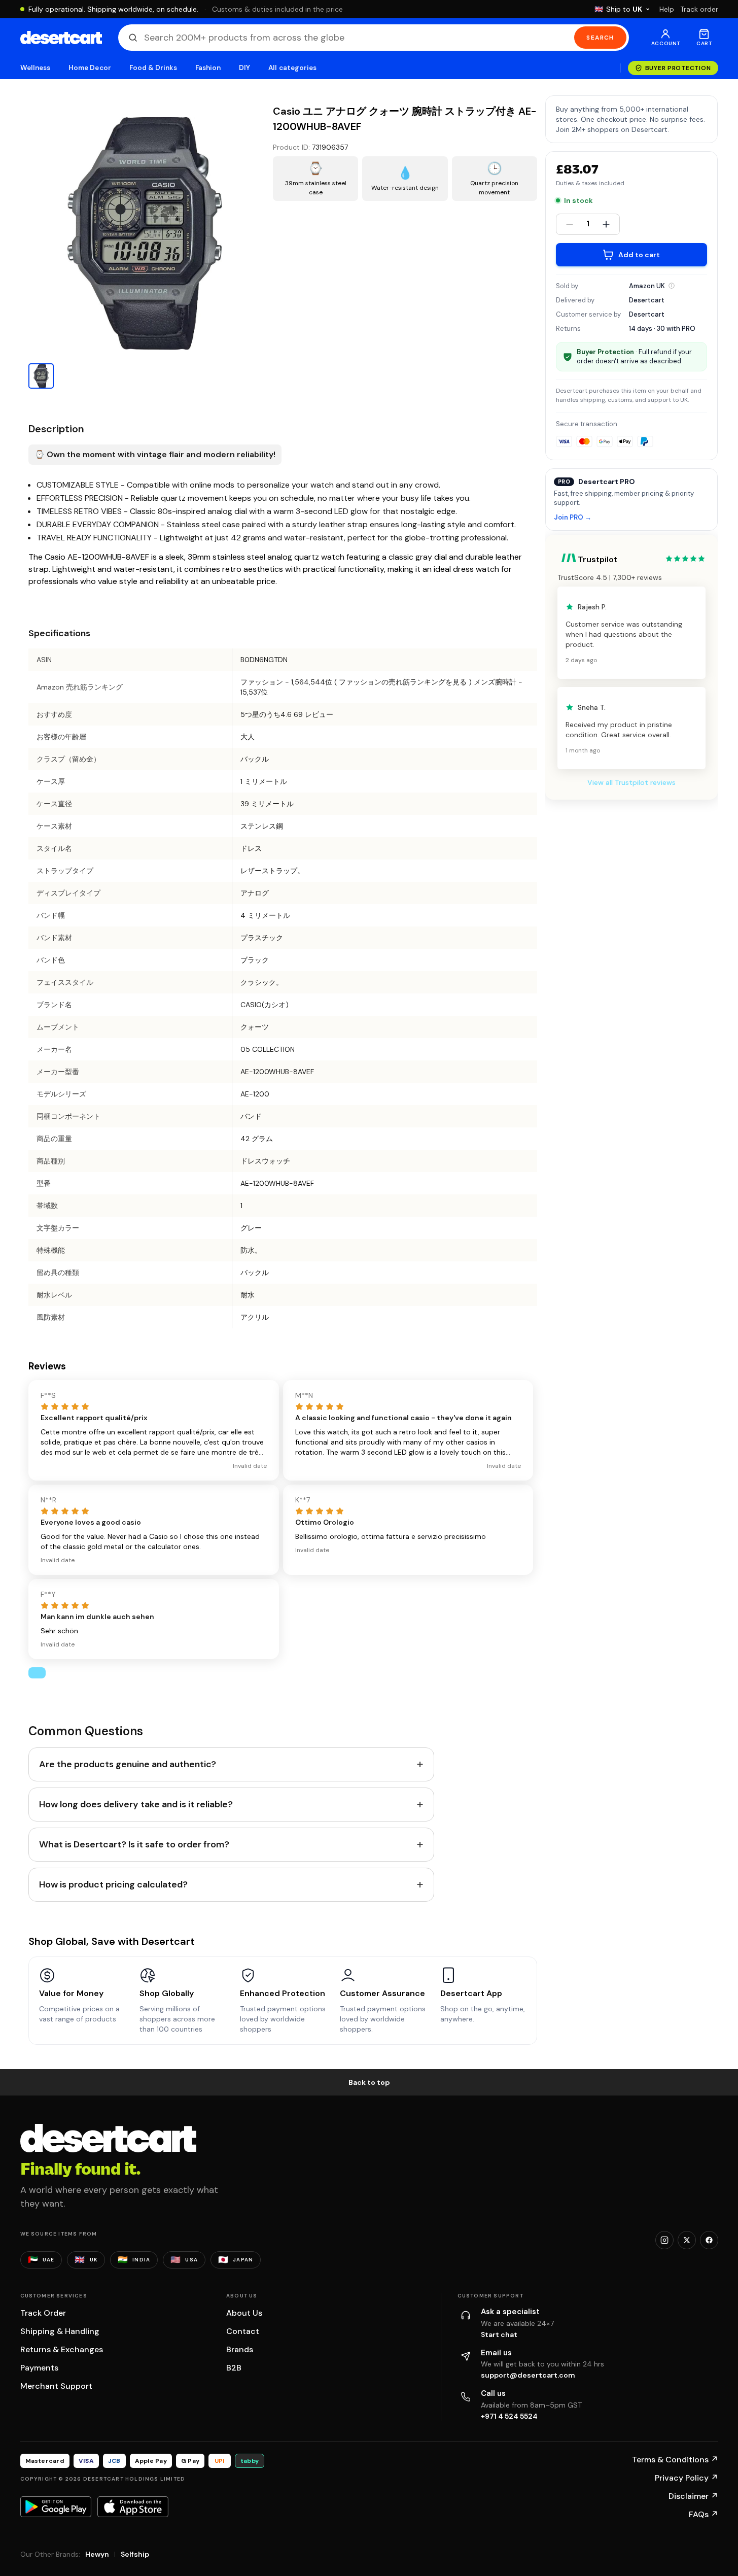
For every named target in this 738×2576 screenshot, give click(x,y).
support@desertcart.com (528, 2375)
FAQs (704, 2514)
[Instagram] (664, 2240)
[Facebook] (709, 2240)
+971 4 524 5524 (509, 2416)
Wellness (36, 68)
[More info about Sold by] (672, 286)
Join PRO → (573, 518)
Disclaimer (693, 2496)
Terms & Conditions (675, 2460)
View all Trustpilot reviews (631, 782)
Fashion (208, 68)
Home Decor (90, 68)
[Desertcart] (61, 38)
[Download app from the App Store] (133, 2506)
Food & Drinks (153, 68)
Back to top (369, 2082)
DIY (244, 68)
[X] (687, 2240)
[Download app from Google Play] (56, 2506)
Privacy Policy (687, 2478)
